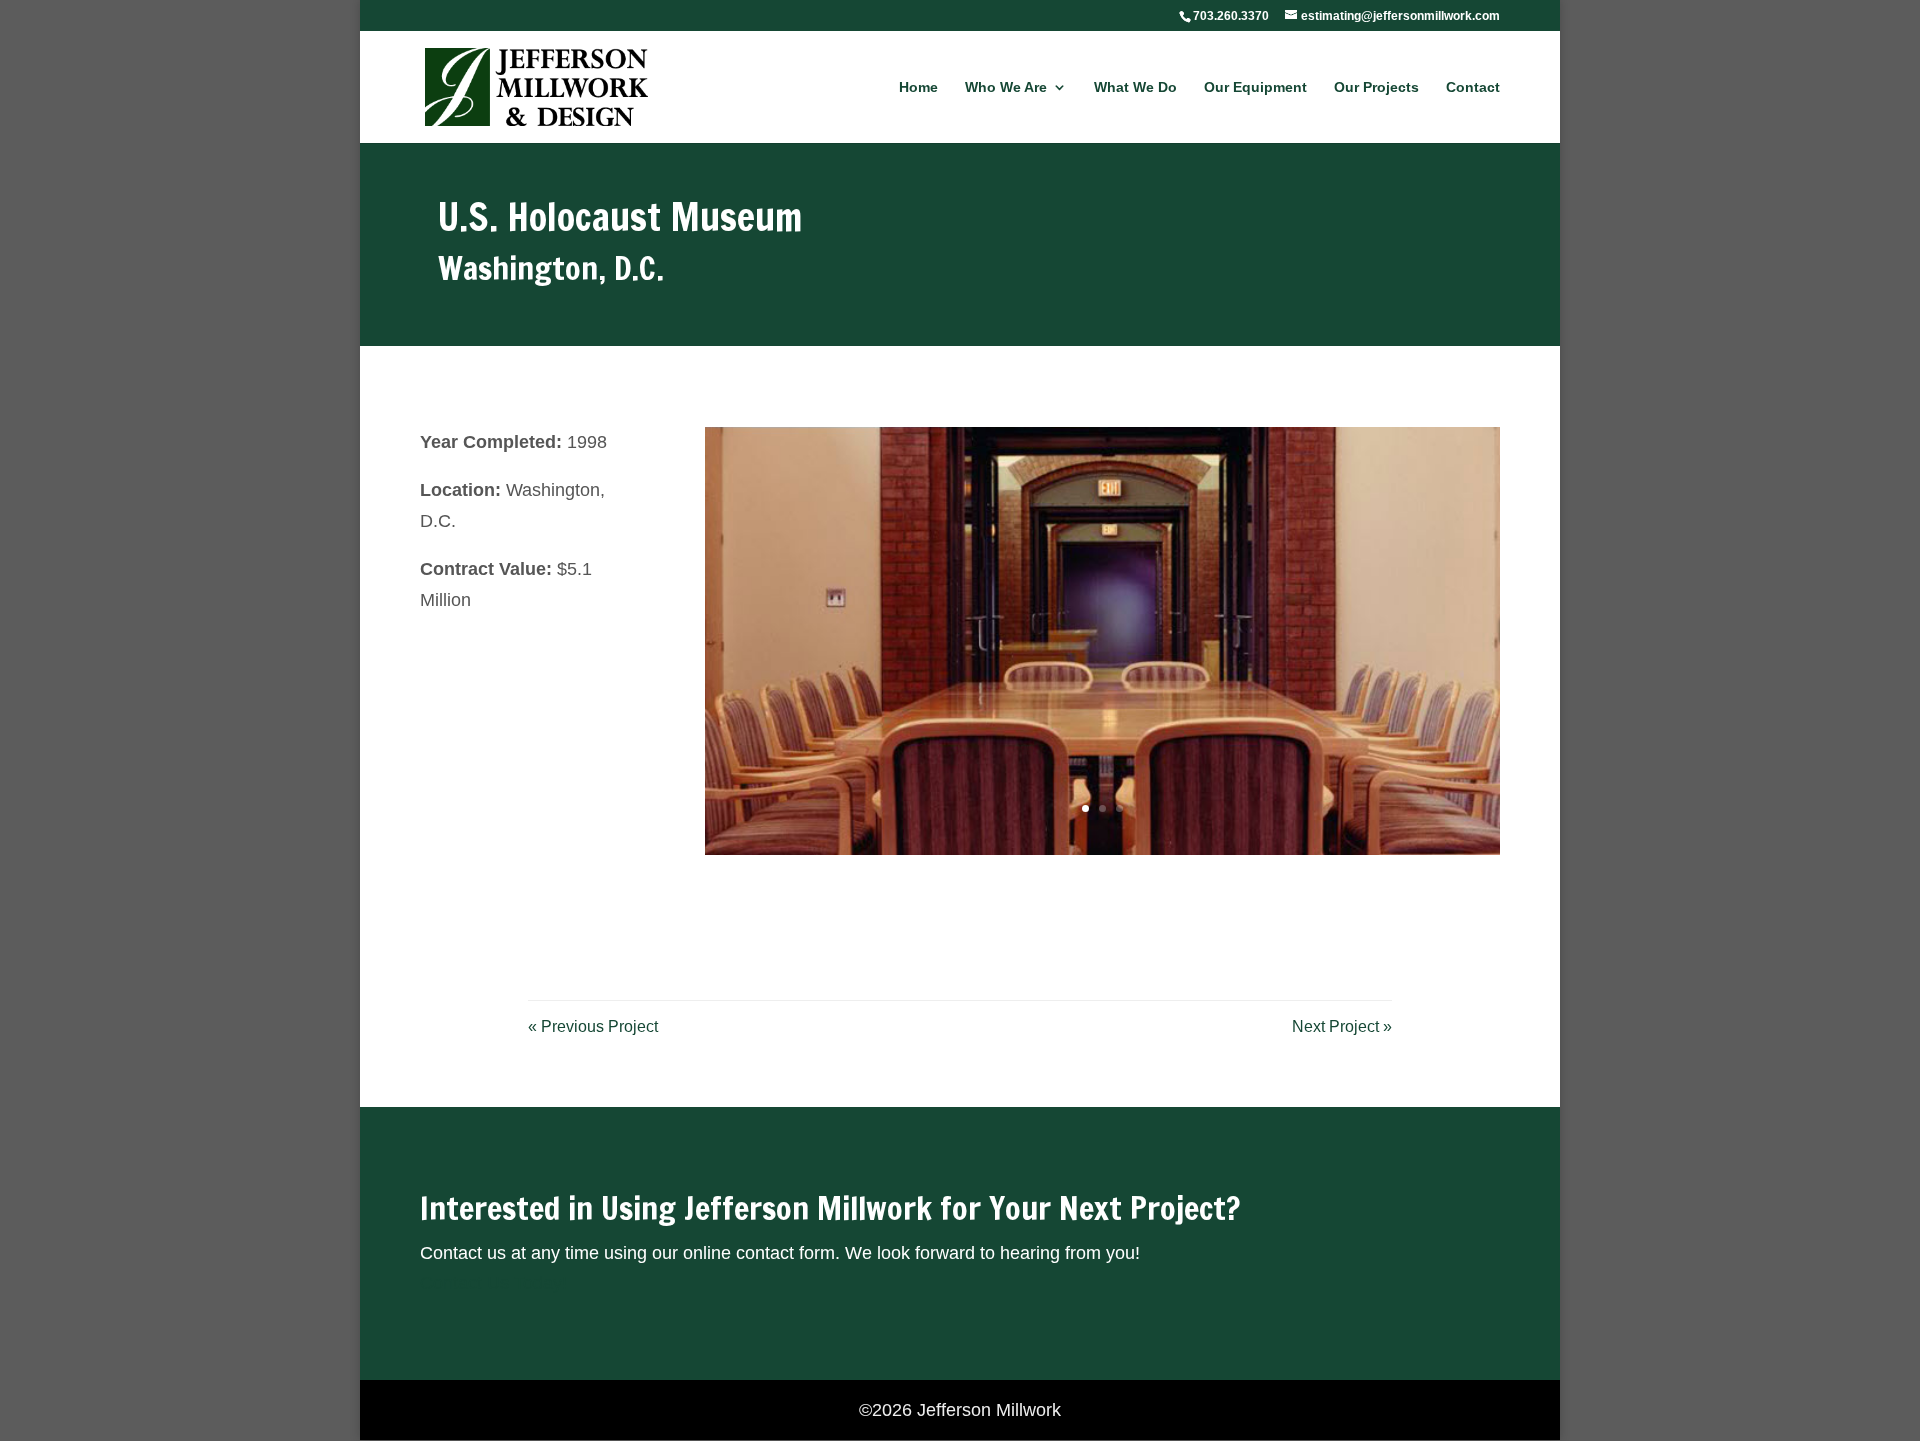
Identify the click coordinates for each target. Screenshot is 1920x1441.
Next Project (1342, 1026)
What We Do (1135, 87)
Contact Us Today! (493, 1283)
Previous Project (593, 1026)
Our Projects (1376, 87)
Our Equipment (1255, 87)
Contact (1473, 87)
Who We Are (1006, 87)
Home (918, 87)
